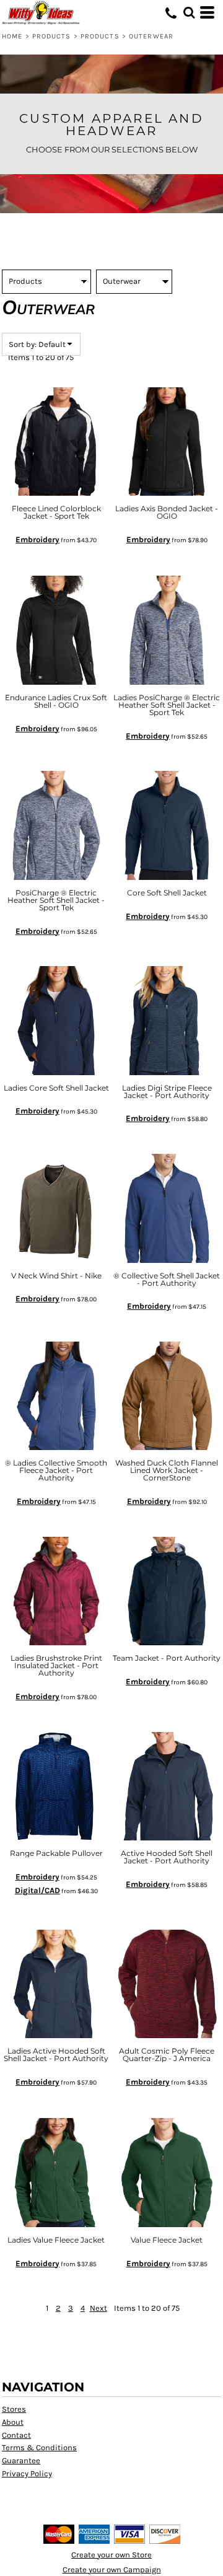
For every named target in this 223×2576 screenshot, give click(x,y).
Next (98, 2308)
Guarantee (21, 2460)
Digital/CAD (37, 1890)
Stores (14, 2409)
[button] (189, 12)
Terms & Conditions (39, 2447)
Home (12, 36)
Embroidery (37, 539)
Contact (16, 2435)
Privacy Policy (27, 2473)
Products (52, 36)
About (13, 2422)
